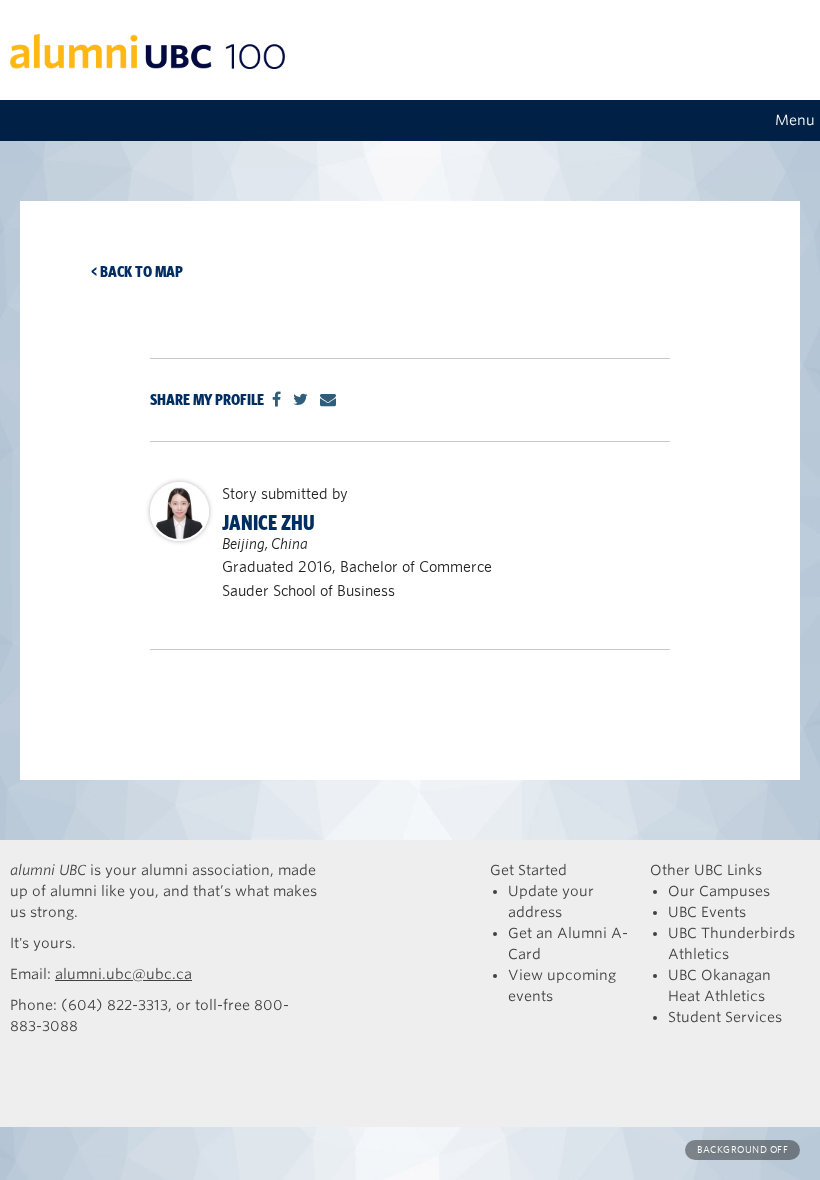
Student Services (725, 1017)
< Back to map (137, 271)
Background (742, 1149)
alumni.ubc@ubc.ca (123, 974)
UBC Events (707, 912)
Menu (795, 120)
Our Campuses (719, 891)
